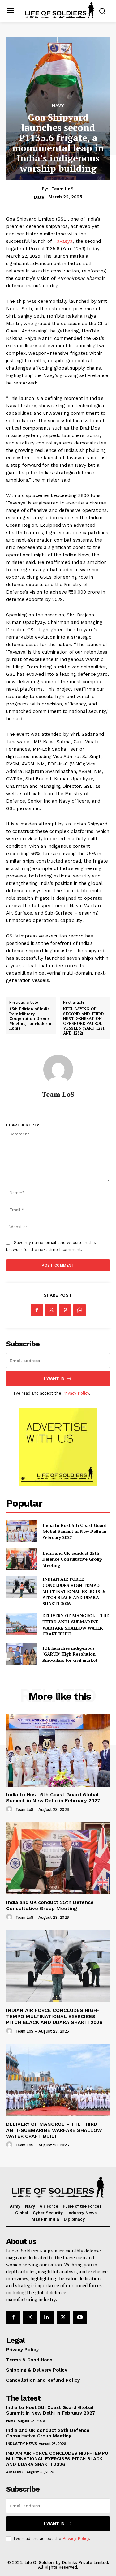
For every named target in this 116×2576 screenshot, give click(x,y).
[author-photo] (10, 1809)
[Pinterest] (65, 1310)
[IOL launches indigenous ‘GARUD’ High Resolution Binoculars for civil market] (22, 1654)
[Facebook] (37, 1310)
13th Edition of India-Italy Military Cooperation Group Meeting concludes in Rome (31, 1019)
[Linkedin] (46, 2317)
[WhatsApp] (79, 1310)
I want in (54, 1378)
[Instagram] (30, 2317)
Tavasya (63, 241)
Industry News (21, 2444)
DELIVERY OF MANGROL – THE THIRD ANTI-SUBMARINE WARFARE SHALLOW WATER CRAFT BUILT (76, 1625)
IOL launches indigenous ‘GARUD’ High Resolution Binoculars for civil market (70, 1654)
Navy (58, 105)
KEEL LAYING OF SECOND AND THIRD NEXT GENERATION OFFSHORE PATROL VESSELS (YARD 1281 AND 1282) (84, 1021)
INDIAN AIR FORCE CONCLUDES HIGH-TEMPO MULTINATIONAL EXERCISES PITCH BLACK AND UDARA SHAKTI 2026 (74, 1591)
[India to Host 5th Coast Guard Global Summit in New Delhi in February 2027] (22, 1531)
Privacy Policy (76, 1393)
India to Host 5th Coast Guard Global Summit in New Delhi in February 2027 (75, 1531)
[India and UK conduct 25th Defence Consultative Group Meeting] (22, 1559)
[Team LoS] (58, 1069)
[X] (51, 1310)
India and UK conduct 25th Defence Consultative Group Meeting (72, 1559)
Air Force (15, 2472)
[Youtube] (80, 2317)
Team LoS (62, 189)
